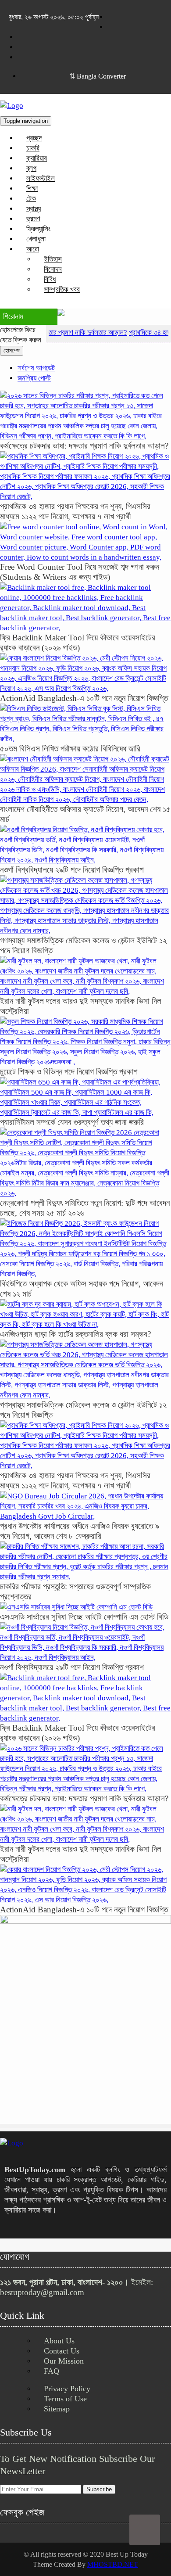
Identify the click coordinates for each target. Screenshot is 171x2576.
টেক (31, 199)
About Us (59, 2341)
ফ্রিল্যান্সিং (38, 229)
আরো (33, 249)
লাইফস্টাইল (41, 178)
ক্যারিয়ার (37, 158)
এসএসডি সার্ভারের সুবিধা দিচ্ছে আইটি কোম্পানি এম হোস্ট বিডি (84, 1617)
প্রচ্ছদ (34, 138)
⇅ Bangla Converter (98, 76)
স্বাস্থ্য (34, 209)
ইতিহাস (53, 259)
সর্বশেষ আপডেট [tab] (36, 368)
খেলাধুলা (36, 239)
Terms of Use (65, 2399)
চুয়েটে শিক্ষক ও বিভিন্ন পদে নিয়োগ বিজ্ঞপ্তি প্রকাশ (69, 1072)
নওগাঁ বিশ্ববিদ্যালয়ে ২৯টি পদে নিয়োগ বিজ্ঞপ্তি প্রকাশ (72, 870)
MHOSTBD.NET (113, 2564)
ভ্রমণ (33, 219)
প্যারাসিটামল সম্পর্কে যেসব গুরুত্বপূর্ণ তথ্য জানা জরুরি (72, 1122)
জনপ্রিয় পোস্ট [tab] (34, 378)
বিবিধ (50, 279)
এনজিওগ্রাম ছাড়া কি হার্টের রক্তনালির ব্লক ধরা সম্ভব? (75, 1334)
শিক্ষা (32, 189)
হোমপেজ (12, 350)
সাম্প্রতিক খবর (62, 289)
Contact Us (62, 2351)
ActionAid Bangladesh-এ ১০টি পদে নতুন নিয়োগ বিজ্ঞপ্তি (84, 698)
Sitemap (57, 2409)
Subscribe (99, 2489)
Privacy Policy (67, 2389)
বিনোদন (53, 269)
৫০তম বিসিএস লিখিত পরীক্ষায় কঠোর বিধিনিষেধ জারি (70, 749)
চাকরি (33, 148)
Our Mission (64, 2361)
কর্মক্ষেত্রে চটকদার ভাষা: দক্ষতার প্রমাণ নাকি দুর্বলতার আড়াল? (84, 446)
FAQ (52, 2371)
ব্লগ (31, 168)
